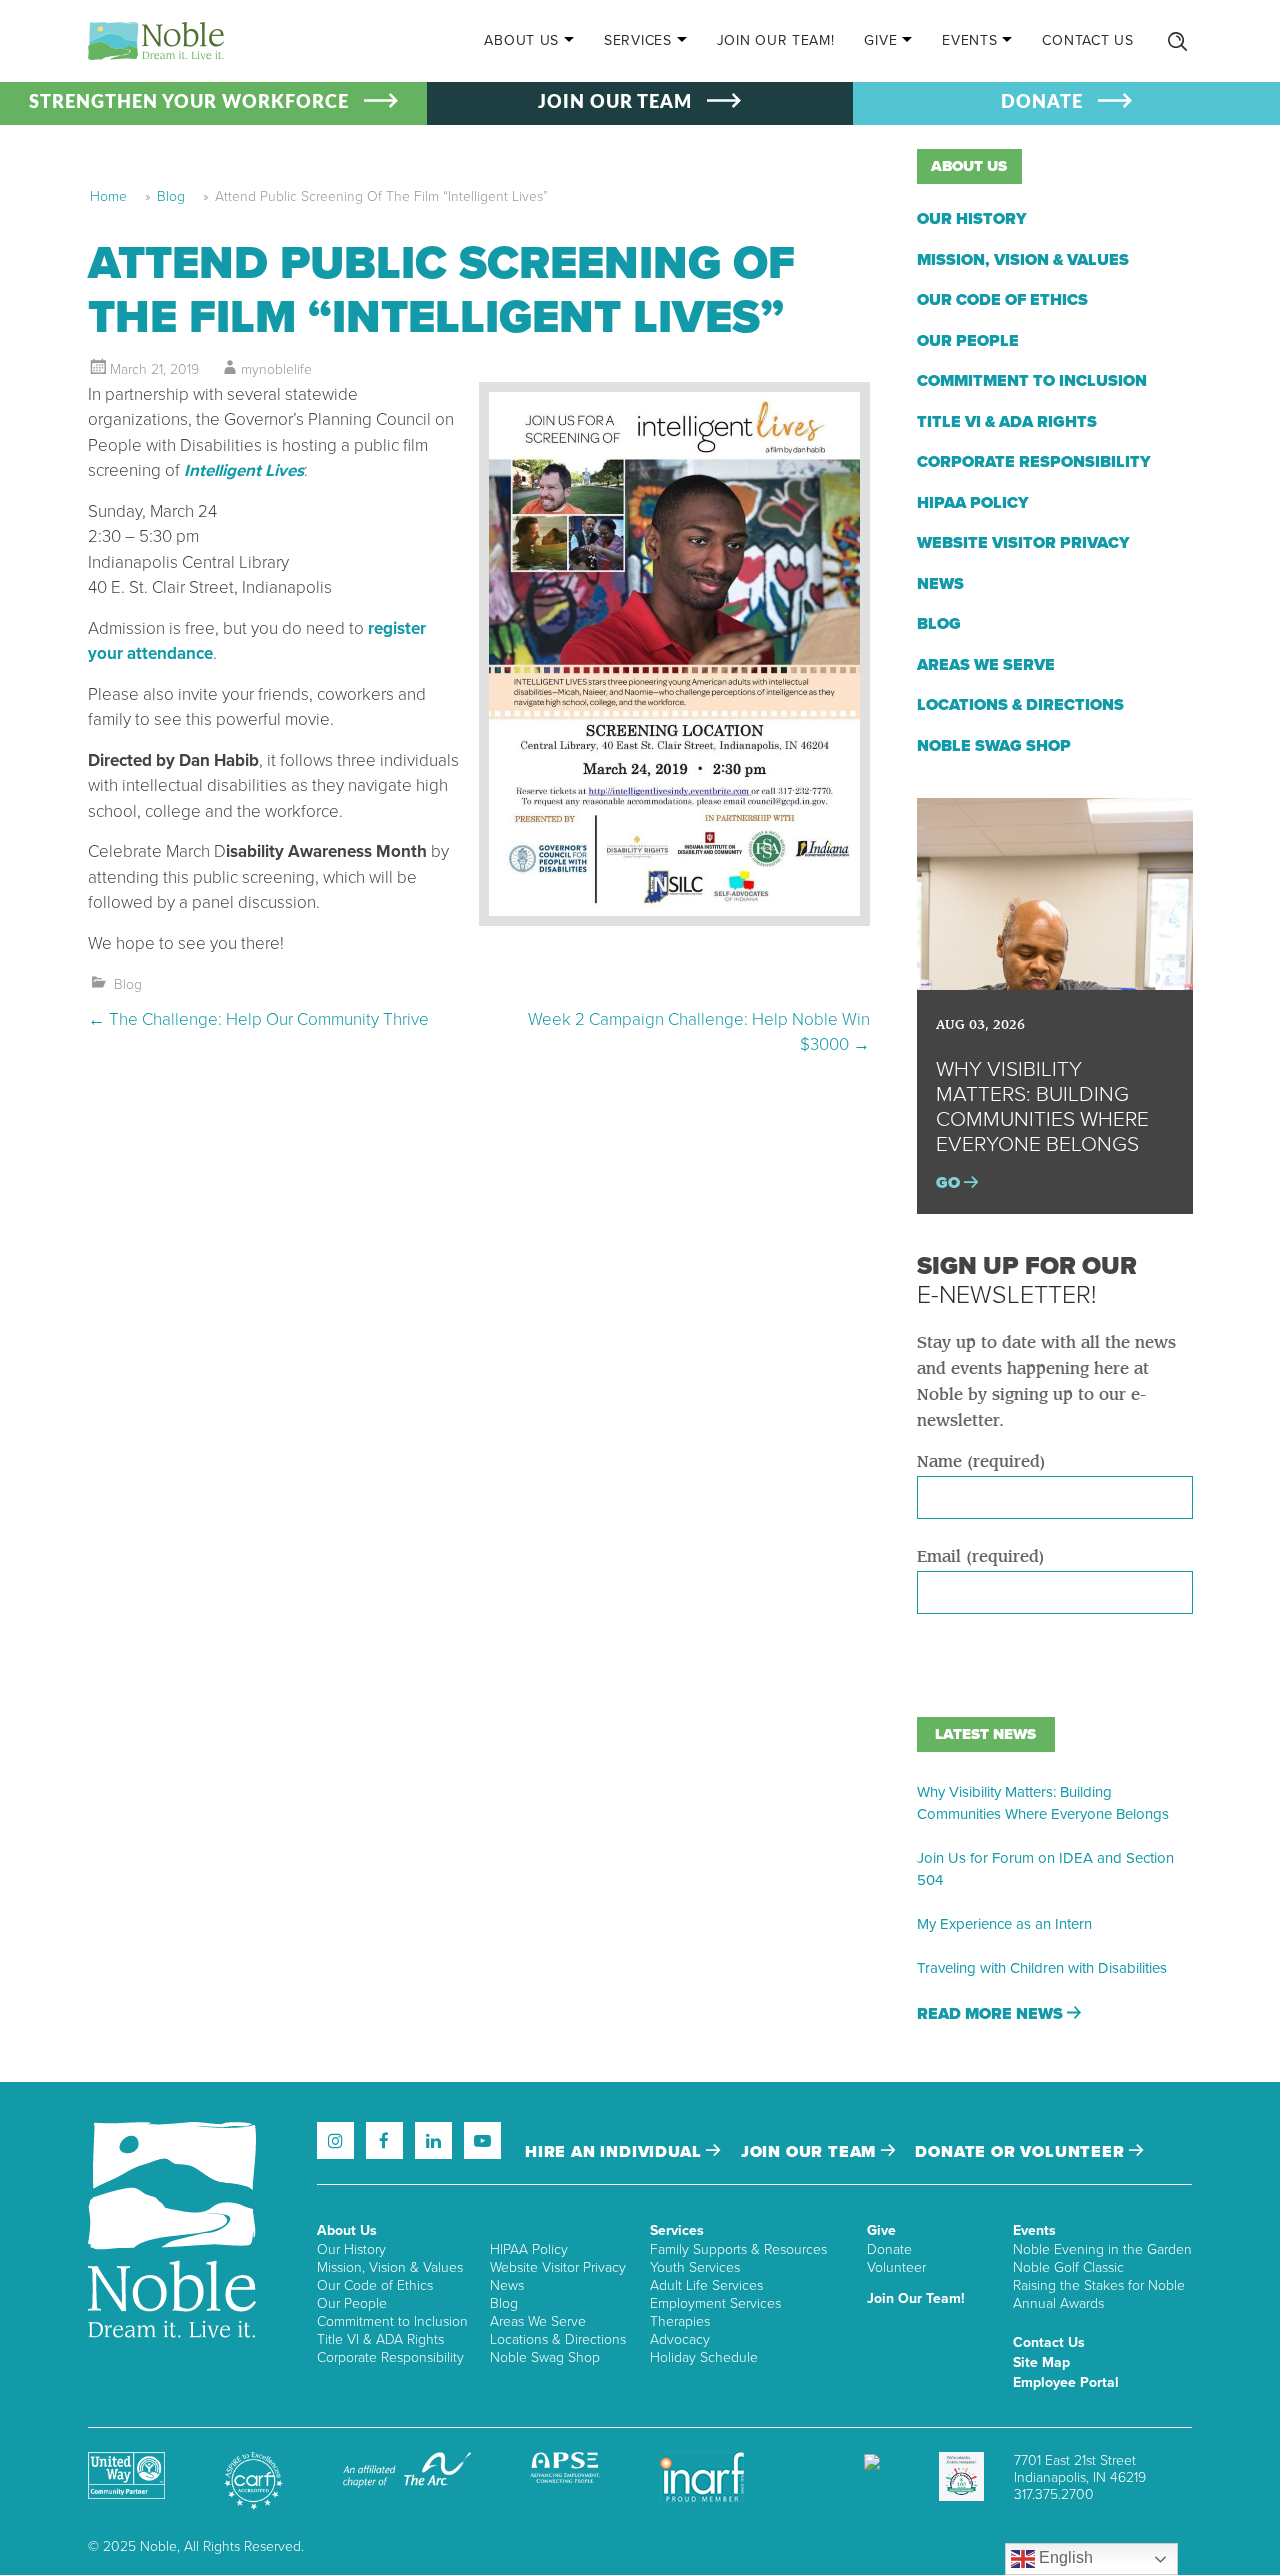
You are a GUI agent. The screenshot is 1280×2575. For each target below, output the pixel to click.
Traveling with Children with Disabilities (1042, 1968)
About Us (521, 40)
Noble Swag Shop (994, 746)
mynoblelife (276, 369)
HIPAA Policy (973, 503)
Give (880, 40)
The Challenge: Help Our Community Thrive (258, 1019)
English (1064, 2557)
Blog (171, 196)
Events (969, 40)
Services (638, 40)
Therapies (680, 2321)
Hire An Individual (615, 2152)
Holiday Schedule (704, 2357)
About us (969, 166)
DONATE (1042, 103)
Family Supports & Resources (738, 2249)
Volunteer (896, 2267)
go (950, 1183)
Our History (972, 219)
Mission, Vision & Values (1023, 260)
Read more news (992, 2014)
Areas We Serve (986, 665)
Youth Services (695, 2267)
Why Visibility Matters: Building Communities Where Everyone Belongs (1043, 1803)
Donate (889, 2249)
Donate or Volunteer (1022, 2152)
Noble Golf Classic (1068, 2267)
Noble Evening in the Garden (1102, 2249)
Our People (968, 341)
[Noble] (156, 41)
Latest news (985, 1734)
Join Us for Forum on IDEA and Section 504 (1045, 1869)
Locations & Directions (1020, 705)
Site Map (1041, 2362)
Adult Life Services (706, 2285)
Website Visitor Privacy (1023, 543)
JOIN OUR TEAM (615, 103)
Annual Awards (1058, 2303)
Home (108, 196)
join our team (811, 2152)
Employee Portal (1066, 2382)
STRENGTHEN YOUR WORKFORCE (189, 103)
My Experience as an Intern (1004, 1924)
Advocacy (680, 2339)
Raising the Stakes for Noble (1099, 2285)
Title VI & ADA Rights (1007, 422)
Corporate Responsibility (1034, 462)
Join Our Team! (776, 40)
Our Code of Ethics (1002, 300)
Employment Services (715, 2303)
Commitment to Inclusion (1032, 381)
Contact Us (1087, 40)
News (940, 584)
